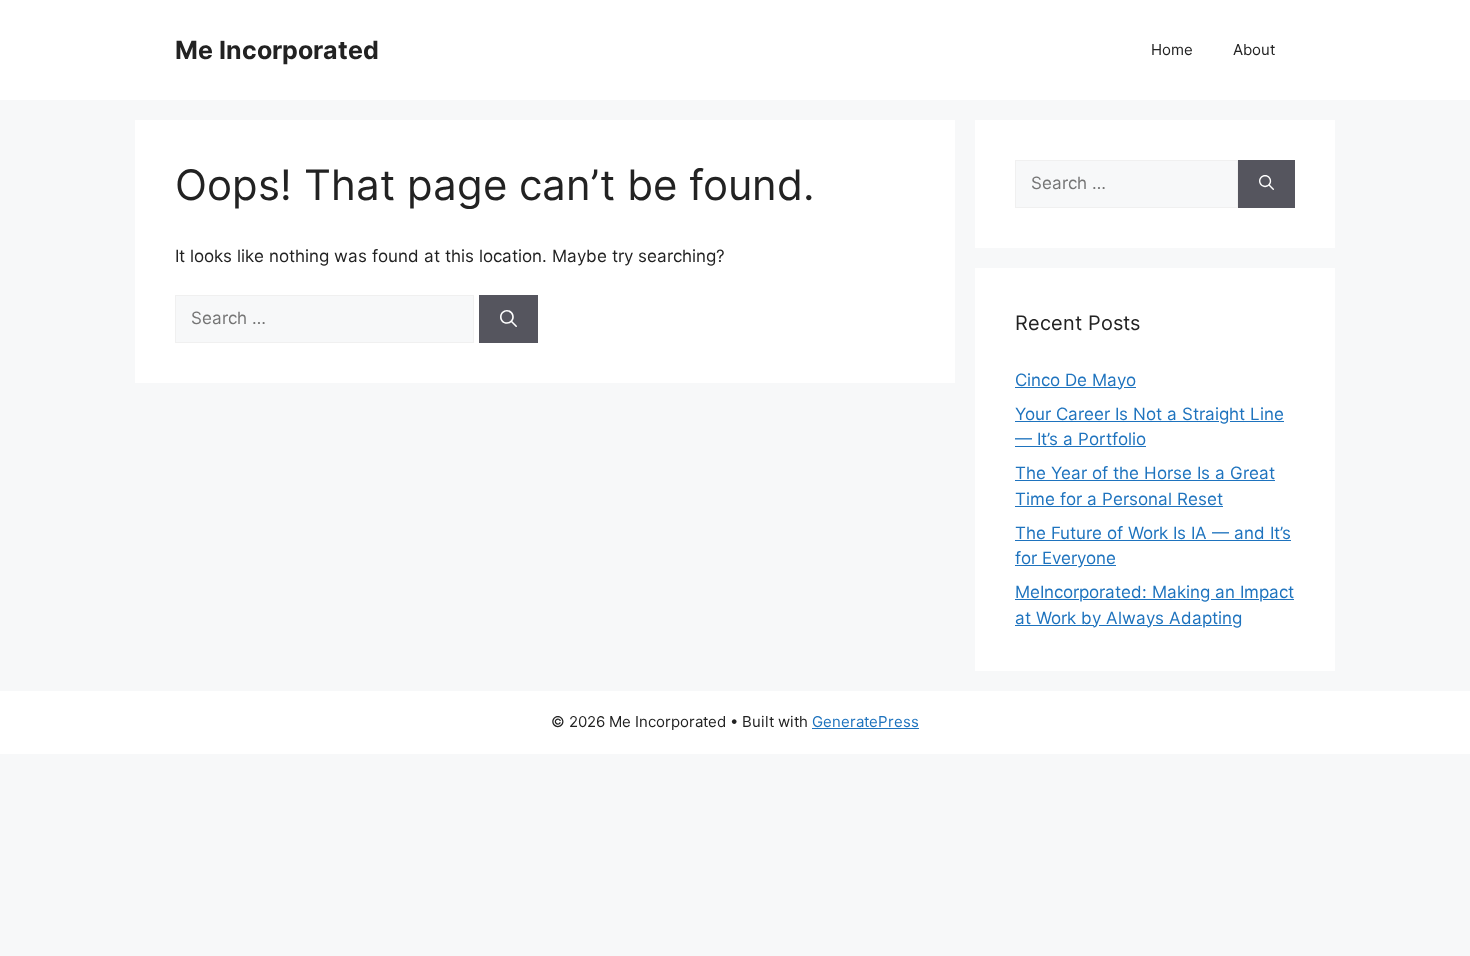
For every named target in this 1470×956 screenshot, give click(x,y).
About (1254, 49)
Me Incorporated (277, 50)
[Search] (508, 319)
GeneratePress (865, 721)
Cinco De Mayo (1075, 380)
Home (1172, 49)
